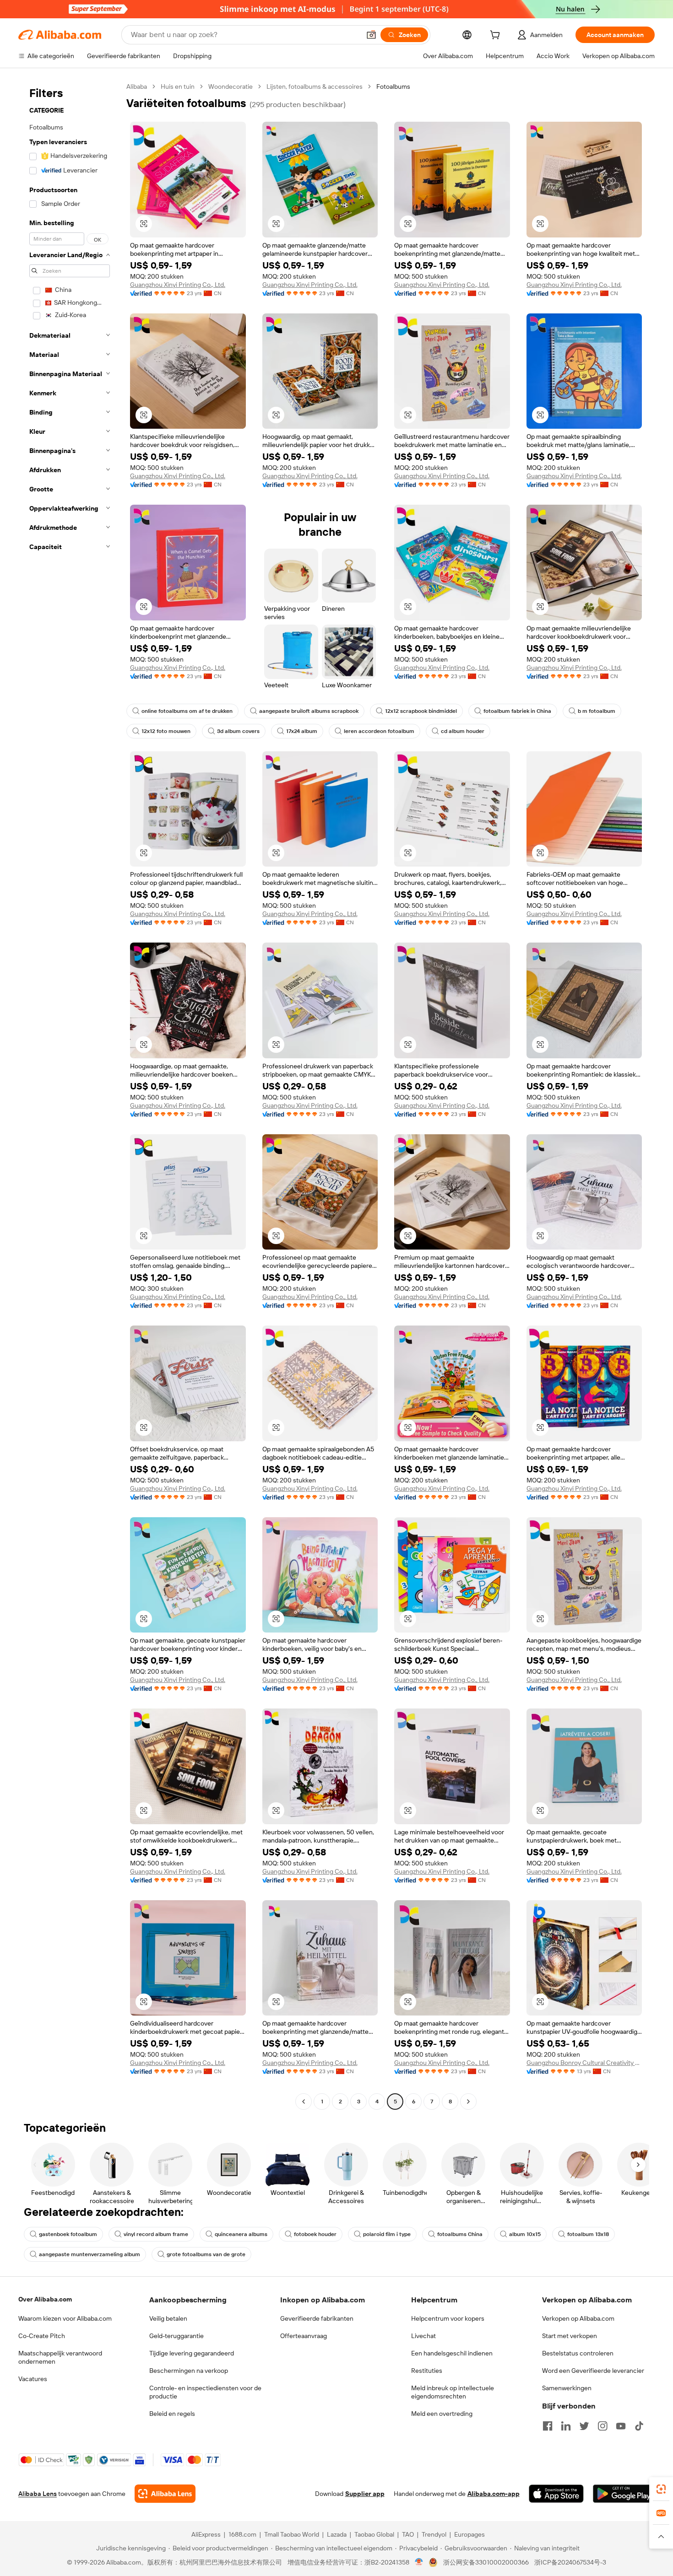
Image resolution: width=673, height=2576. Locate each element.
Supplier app (365, 2494)
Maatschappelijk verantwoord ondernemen (60, 2357)
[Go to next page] (468, 2102)
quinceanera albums (241, 2234)
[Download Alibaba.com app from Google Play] (624, 2494)
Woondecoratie (231, 86)
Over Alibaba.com (45, 2299)
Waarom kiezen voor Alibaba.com (65, 2318)
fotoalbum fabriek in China (517, 711)
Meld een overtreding (442, 2414)
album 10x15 (525, 2234)
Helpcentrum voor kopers (448, 2318)
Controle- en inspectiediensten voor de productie (205, 2392)
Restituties (427, 2371)
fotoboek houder (315, 2234)
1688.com (242, 2534)
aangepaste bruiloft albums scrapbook (309, 711)
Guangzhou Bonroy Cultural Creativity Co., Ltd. (584, 2063)
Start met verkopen (570, 2336)
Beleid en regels (172, 2414)
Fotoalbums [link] (393, 86)
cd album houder (463, 731)
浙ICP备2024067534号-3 (570, 2562)
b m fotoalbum (597, 711)
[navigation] (70, 1095)
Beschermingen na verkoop (189, 2371)
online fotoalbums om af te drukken (187, 711)
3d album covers (238, 731)
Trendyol (434, 2534)
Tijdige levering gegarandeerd (192, 2353)
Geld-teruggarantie (176, 2336)
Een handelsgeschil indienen (452, 2353)
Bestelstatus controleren (578, 2353)
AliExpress (206, 2534)
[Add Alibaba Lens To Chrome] (165, 2494)
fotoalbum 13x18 (588, 2234)
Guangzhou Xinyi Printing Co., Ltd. (178, 285)
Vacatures (33, 2379)
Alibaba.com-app (494, 2494)
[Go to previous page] (304, 2102)
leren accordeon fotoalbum (379, 731)
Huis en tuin (178, 86)
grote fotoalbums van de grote (206, 2254)
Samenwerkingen (567, 2388)
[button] (371, 35)
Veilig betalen (168, 2318)
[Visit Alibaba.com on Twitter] (584, 2426)
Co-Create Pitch (42, 2336)
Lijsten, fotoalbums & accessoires (315, 86)
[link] (661, 2489)
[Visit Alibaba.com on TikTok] (639, 2426)
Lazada (337, 2534)
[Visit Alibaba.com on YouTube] (621, 2426)
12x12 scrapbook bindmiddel (421, 711)
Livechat (423, 2336)
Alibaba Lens (38, 2494)
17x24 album (302, 731)
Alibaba (137, 86)
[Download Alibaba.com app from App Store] (556, 2494)
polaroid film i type (387, 2234)
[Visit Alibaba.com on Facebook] (548, 2426)
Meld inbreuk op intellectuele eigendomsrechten (453, 2392)
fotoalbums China (460, 2234)
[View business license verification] (419, 2562)
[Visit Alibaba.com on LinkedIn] (566, 2426)
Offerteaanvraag (304, 2336)
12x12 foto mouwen (166, 731)
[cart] (497, 36)
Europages (469, 2534)
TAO (408, 2534)
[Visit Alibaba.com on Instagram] (602, 2426)
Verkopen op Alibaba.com (578, 2318)
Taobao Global (374, 2534)
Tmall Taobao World (292, 2534)
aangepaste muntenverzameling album (90, 2254)
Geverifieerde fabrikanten (317, 2318)
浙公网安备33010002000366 (486, 2562)
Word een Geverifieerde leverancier (593, 2371)
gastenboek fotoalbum (68, 2234)
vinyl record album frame (156, 2234)
